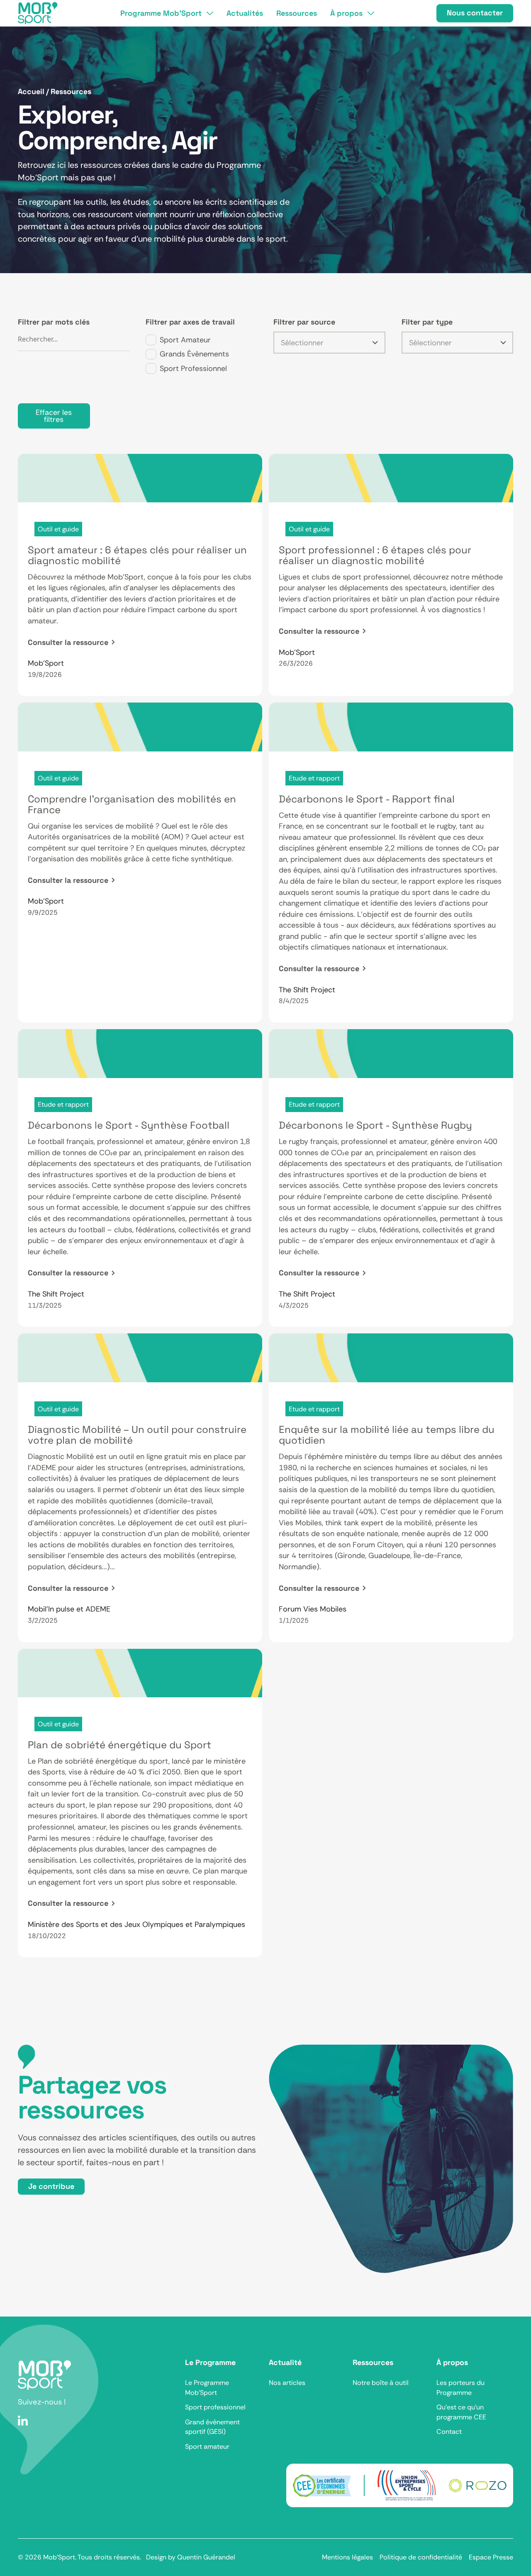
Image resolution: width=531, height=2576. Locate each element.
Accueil (31, 92)
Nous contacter (475, 13)
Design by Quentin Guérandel (191, 2557)
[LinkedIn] (23, 2420)
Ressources (71, 92)
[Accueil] (38, 13)
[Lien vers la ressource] (140, 575)
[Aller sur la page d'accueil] (44, 2375)
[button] (167, 13)
